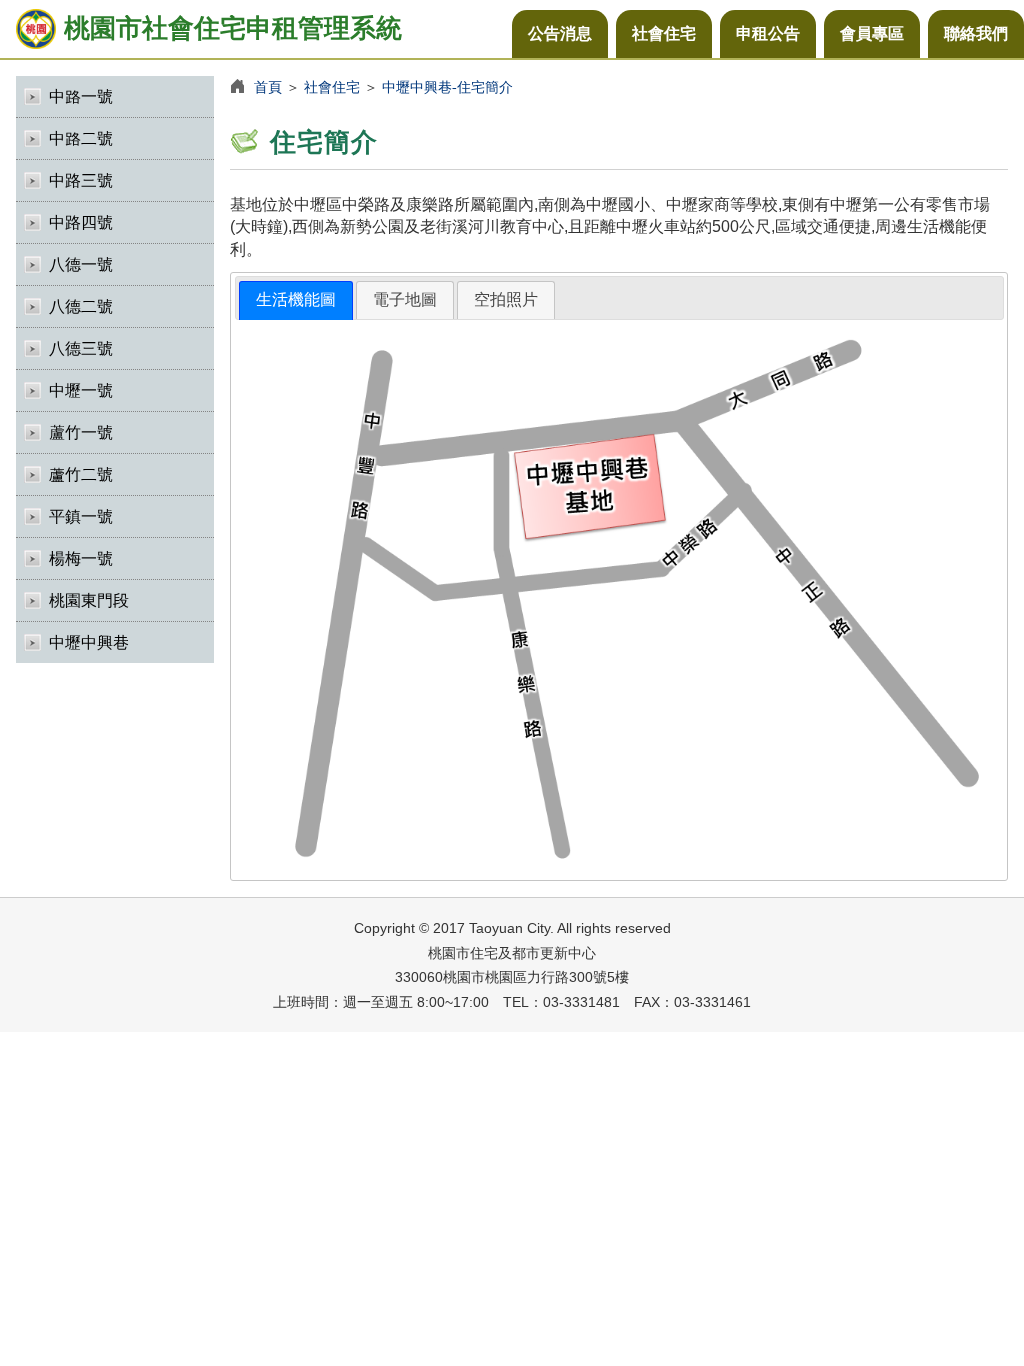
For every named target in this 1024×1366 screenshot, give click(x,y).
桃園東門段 (89, 600)
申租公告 (768, 33)
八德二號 (81, 306)
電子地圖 (405, 299)
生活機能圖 (296, 299)
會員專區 (872, 33)
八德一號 (81, 264)
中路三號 (81, 180)
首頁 (268, 87)
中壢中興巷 (89, 642)
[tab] (296, 300)
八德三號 (81, 348)
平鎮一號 (81, 516)
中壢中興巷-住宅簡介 (447, 87)
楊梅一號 (81, 558)
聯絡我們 (976, 33)
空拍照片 (506, 299)
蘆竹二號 (81, 474)
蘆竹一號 (81, 432)
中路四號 (81, 222)
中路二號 (81, 138)
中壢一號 (81, 390)
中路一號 (81, 96)
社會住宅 (664, 33)
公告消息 (560, 33)
